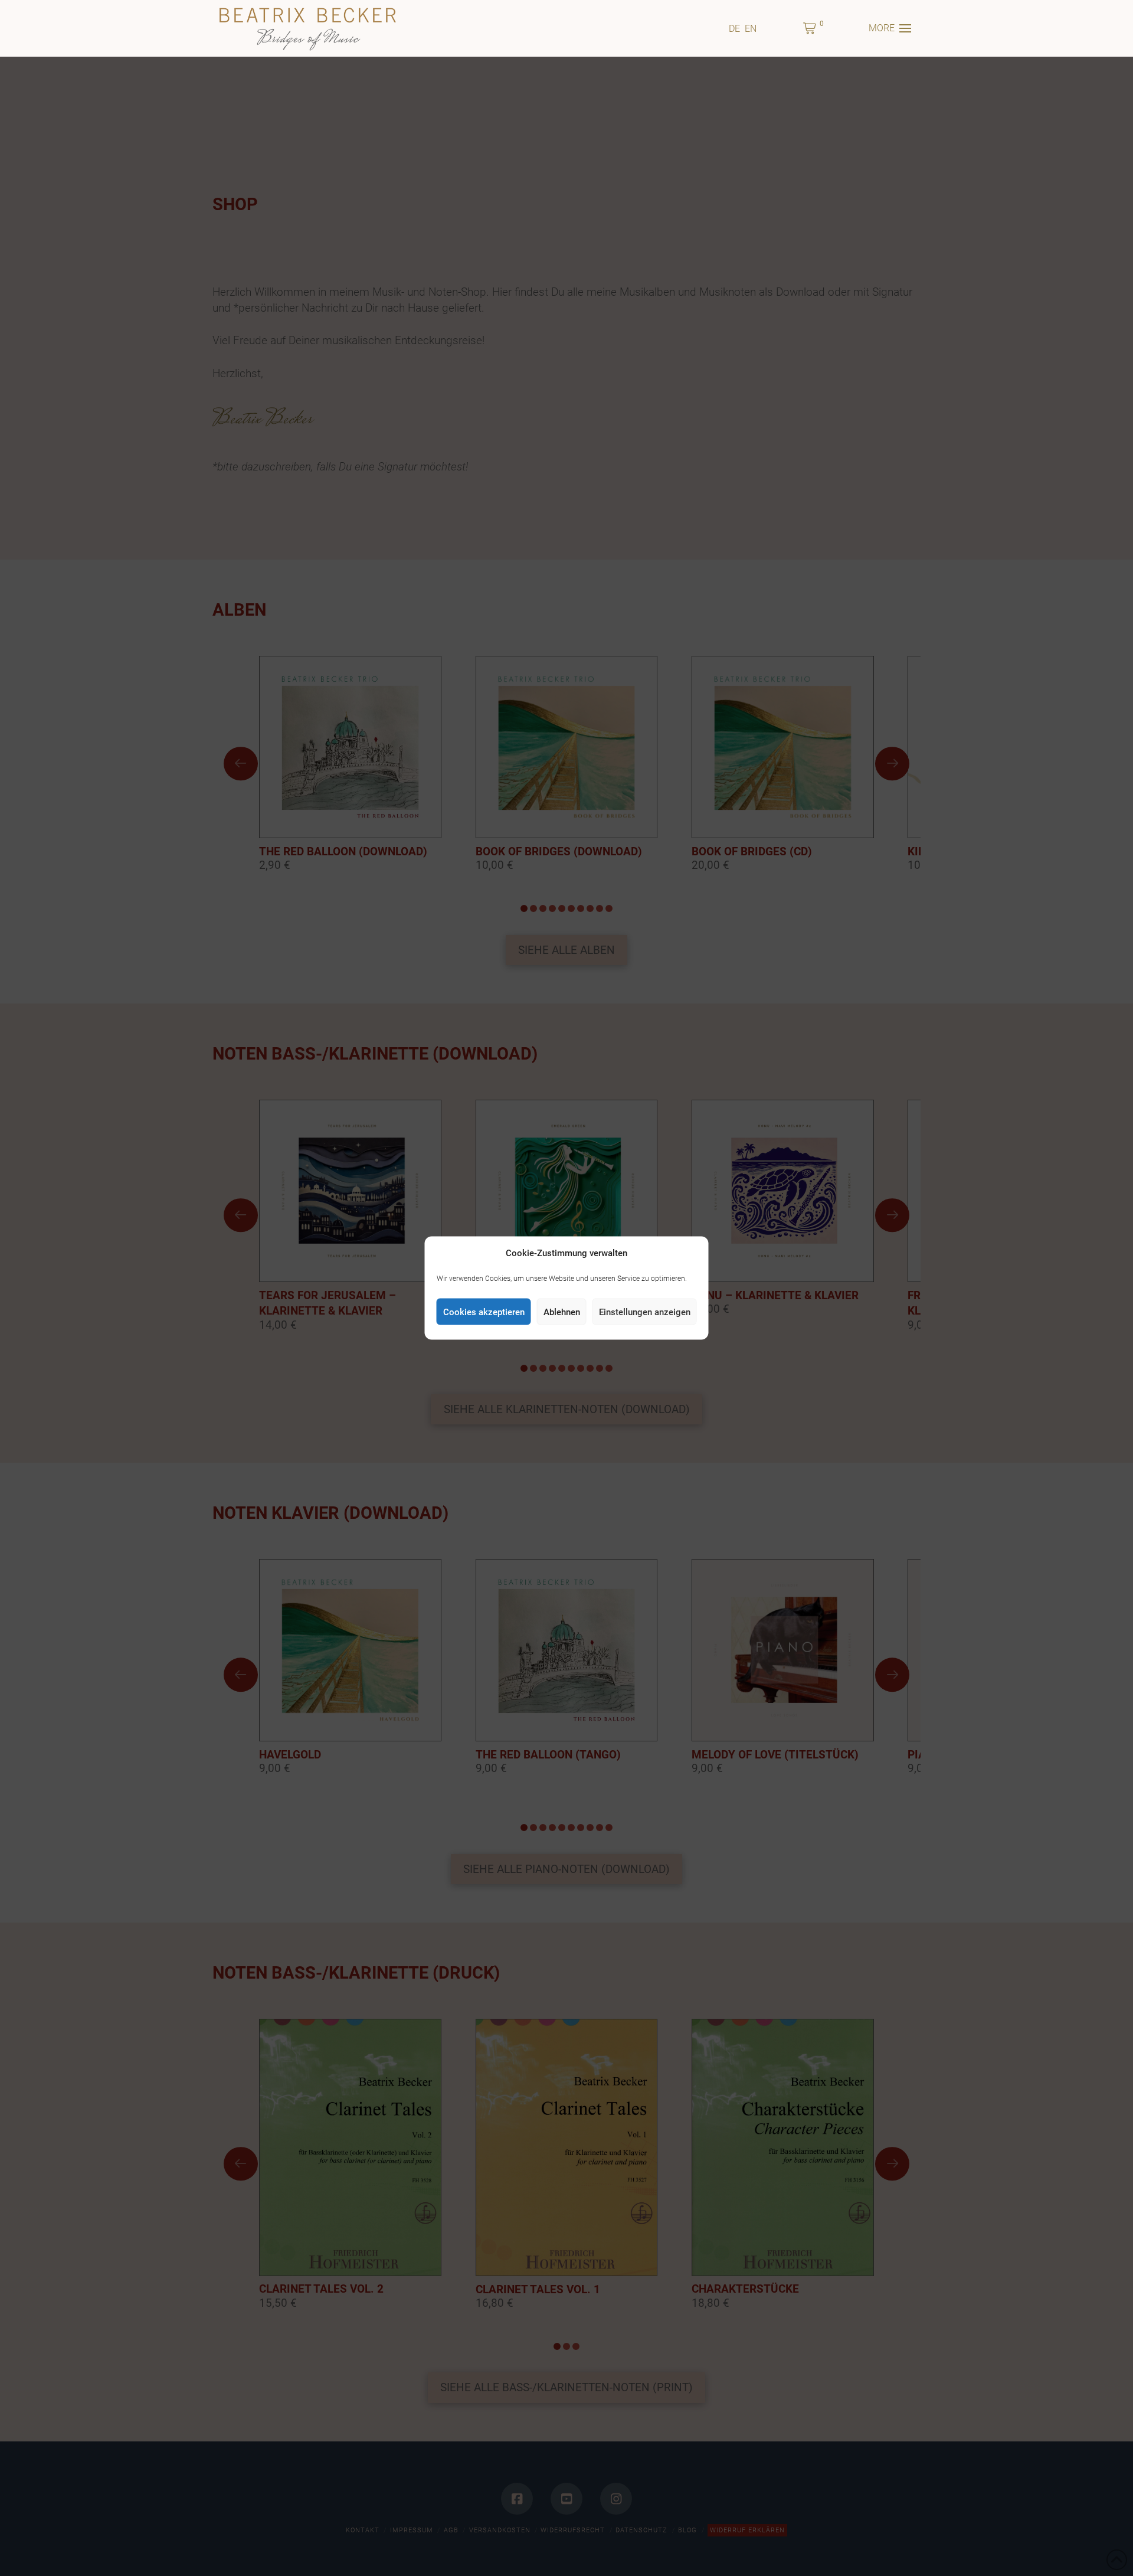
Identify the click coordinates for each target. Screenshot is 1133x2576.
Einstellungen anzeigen (645, 1312)
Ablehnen (562, 1312)
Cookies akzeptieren (484, 1312)
